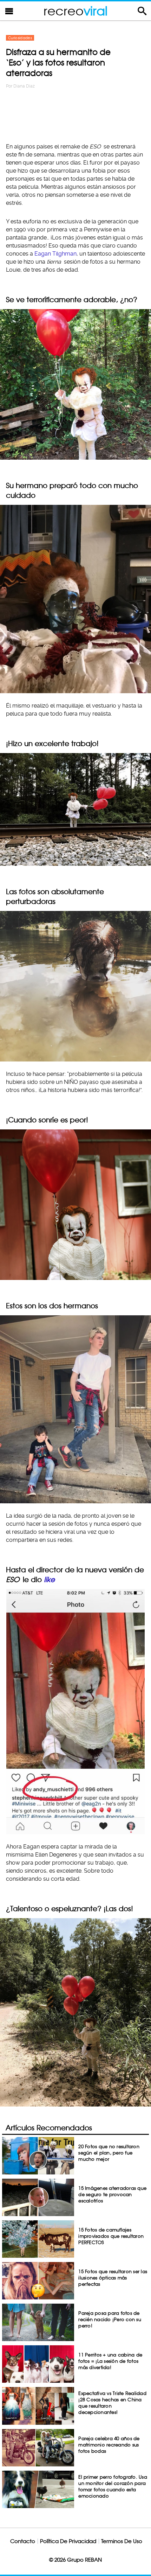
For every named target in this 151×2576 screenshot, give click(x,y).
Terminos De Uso (122, 2541)
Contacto (23, 2541)
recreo (75, 11)
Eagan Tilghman (55, 254)
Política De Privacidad (68, 2541)
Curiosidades (20, 38)
